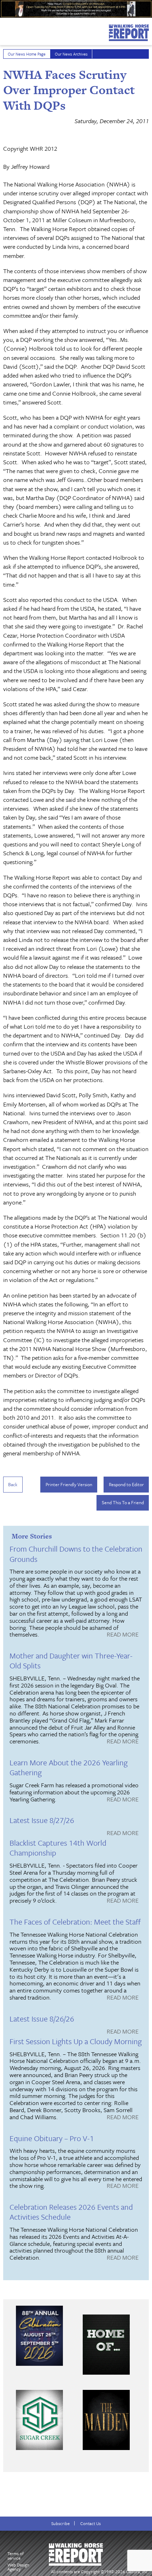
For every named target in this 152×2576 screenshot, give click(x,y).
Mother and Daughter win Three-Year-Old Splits (71, 1660)
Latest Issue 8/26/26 (42, 2019)
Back (13, 1484)
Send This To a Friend (123, 1502)
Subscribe (60, 2523)
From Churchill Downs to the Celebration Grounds (76, 1554)
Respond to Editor (126, 1484)
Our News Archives (71, 54)
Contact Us (90, 2523)
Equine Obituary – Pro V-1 (52, 2138)
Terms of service (16, 2556)
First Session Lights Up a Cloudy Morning (76, 2041)
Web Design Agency (18, 2567)
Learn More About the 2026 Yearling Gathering (69, 1767)
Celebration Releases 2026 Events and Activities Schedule (71, 2212)
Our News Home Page (27, 54)
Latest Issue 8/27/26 (42, 1820)
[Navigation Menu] (5, 30)
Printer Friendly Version (69, 1484)
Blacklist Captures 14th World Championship (58, 1848)
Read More (123, 1635)
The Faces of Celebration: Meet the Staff (75, 1922)
